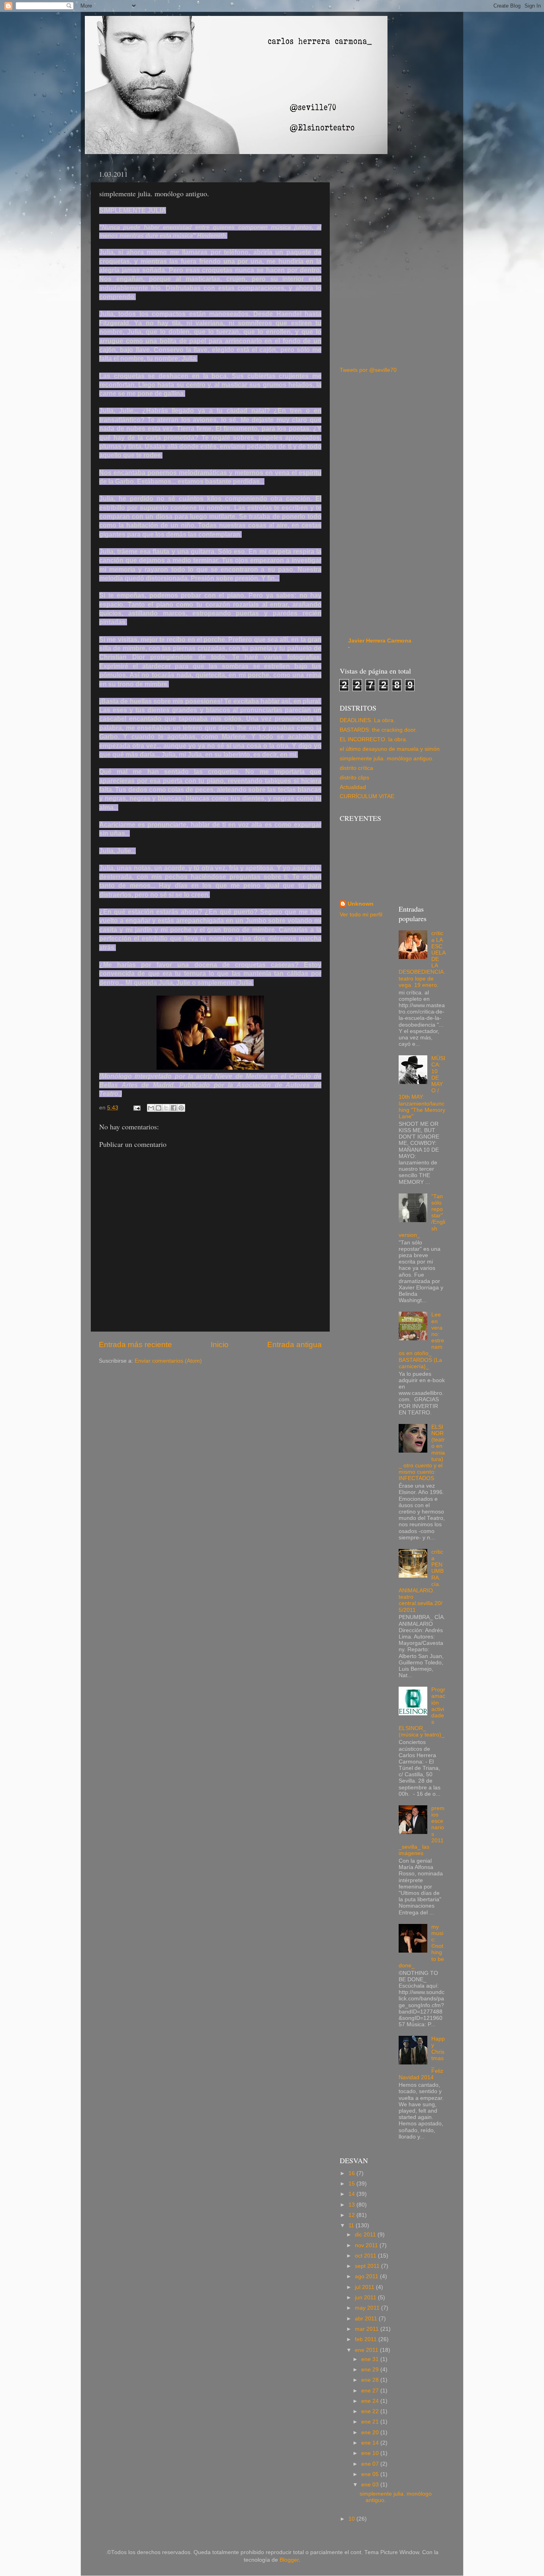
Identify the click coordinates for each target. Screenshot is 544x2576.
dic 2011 (366, 2235)
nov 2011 (367, 2245)
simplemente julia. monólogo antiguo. (387, 759)
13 (352, 2205)
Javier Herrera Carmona (380, 641)
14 (352, 2194)
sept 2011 (368, 2266)
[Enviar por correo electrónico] (151, 1108)
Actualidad (353, 787)
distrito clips (354, 778)
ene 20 (371, 2432)
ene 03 (371, 2485)
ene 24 (371, 2401)
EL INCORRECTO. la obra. (374, 739)
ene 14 (371, 2443)
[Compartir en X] (166, 1108)
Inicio (220, 1345)
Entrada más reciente (135, 1345)
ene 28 (371, 2380)
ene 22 (371, 2411)
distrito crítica (356, 768)
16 (352, 2173)
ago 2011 (367, 2276)
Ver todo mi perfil (361, 915)
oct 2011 (366, 2256)
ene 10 (371, 2453)
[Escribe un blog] (159, 1108)
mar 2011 (368, 2329)
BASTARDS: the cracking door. (378, 730)
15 (352, 2184)
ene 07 (371, 2464)
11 (352, 2225)
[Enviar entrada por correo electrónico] (136, 1108)
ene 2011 (367, 2350)
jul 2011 (365, 2287)
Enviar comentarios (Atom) (168, 1361)
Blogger (289, 2560)
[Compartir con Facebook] (174, 1108)
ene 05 (371, 2474)
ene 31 (371, 2359)
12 (352, 2215)
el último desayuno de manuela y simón (390, 749)
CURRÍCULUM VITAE (367, 796)
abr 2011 (367, 2319)
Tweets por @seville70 (368, 370)
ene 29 (371, 2370)
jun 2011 (366, 2298)
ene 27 (371, 2391)
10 (352, 2519)
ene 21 (371, 2422)
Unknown (361, 904)
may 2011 (368, 2308)
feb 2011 (367, 2339)
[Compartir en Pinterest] (181, 1108)
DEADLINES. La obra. (367, 720)
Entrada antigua (295, 1345)
